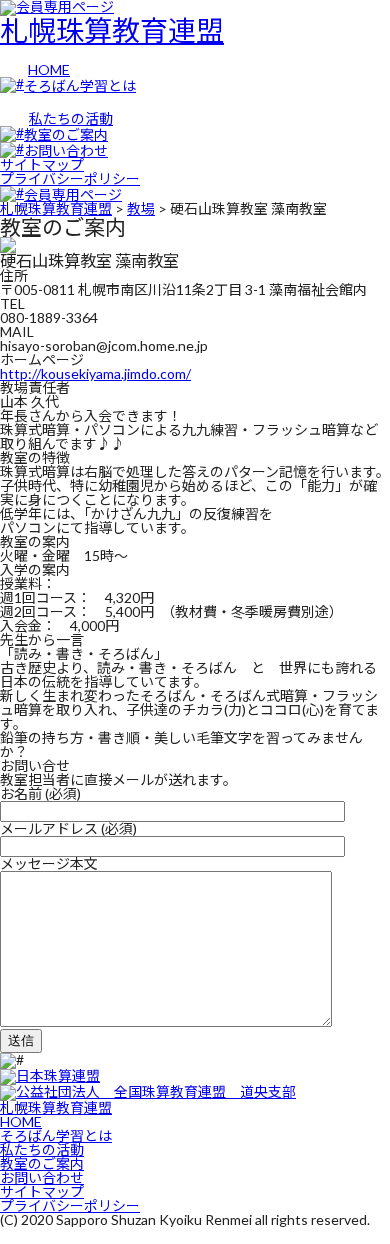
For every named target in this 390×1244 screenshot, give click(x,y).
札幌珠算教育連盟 (112, 30)
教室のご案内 (42, 1163)
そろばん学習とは (56, 1135)
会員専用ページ (73, 194)
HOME (21, 1121)
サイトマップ (42, 164)
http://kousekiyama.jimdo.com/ (95, 373)
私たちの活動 (42, 1149)
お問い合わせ (42, 1177)
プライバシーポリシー (70, 178)
